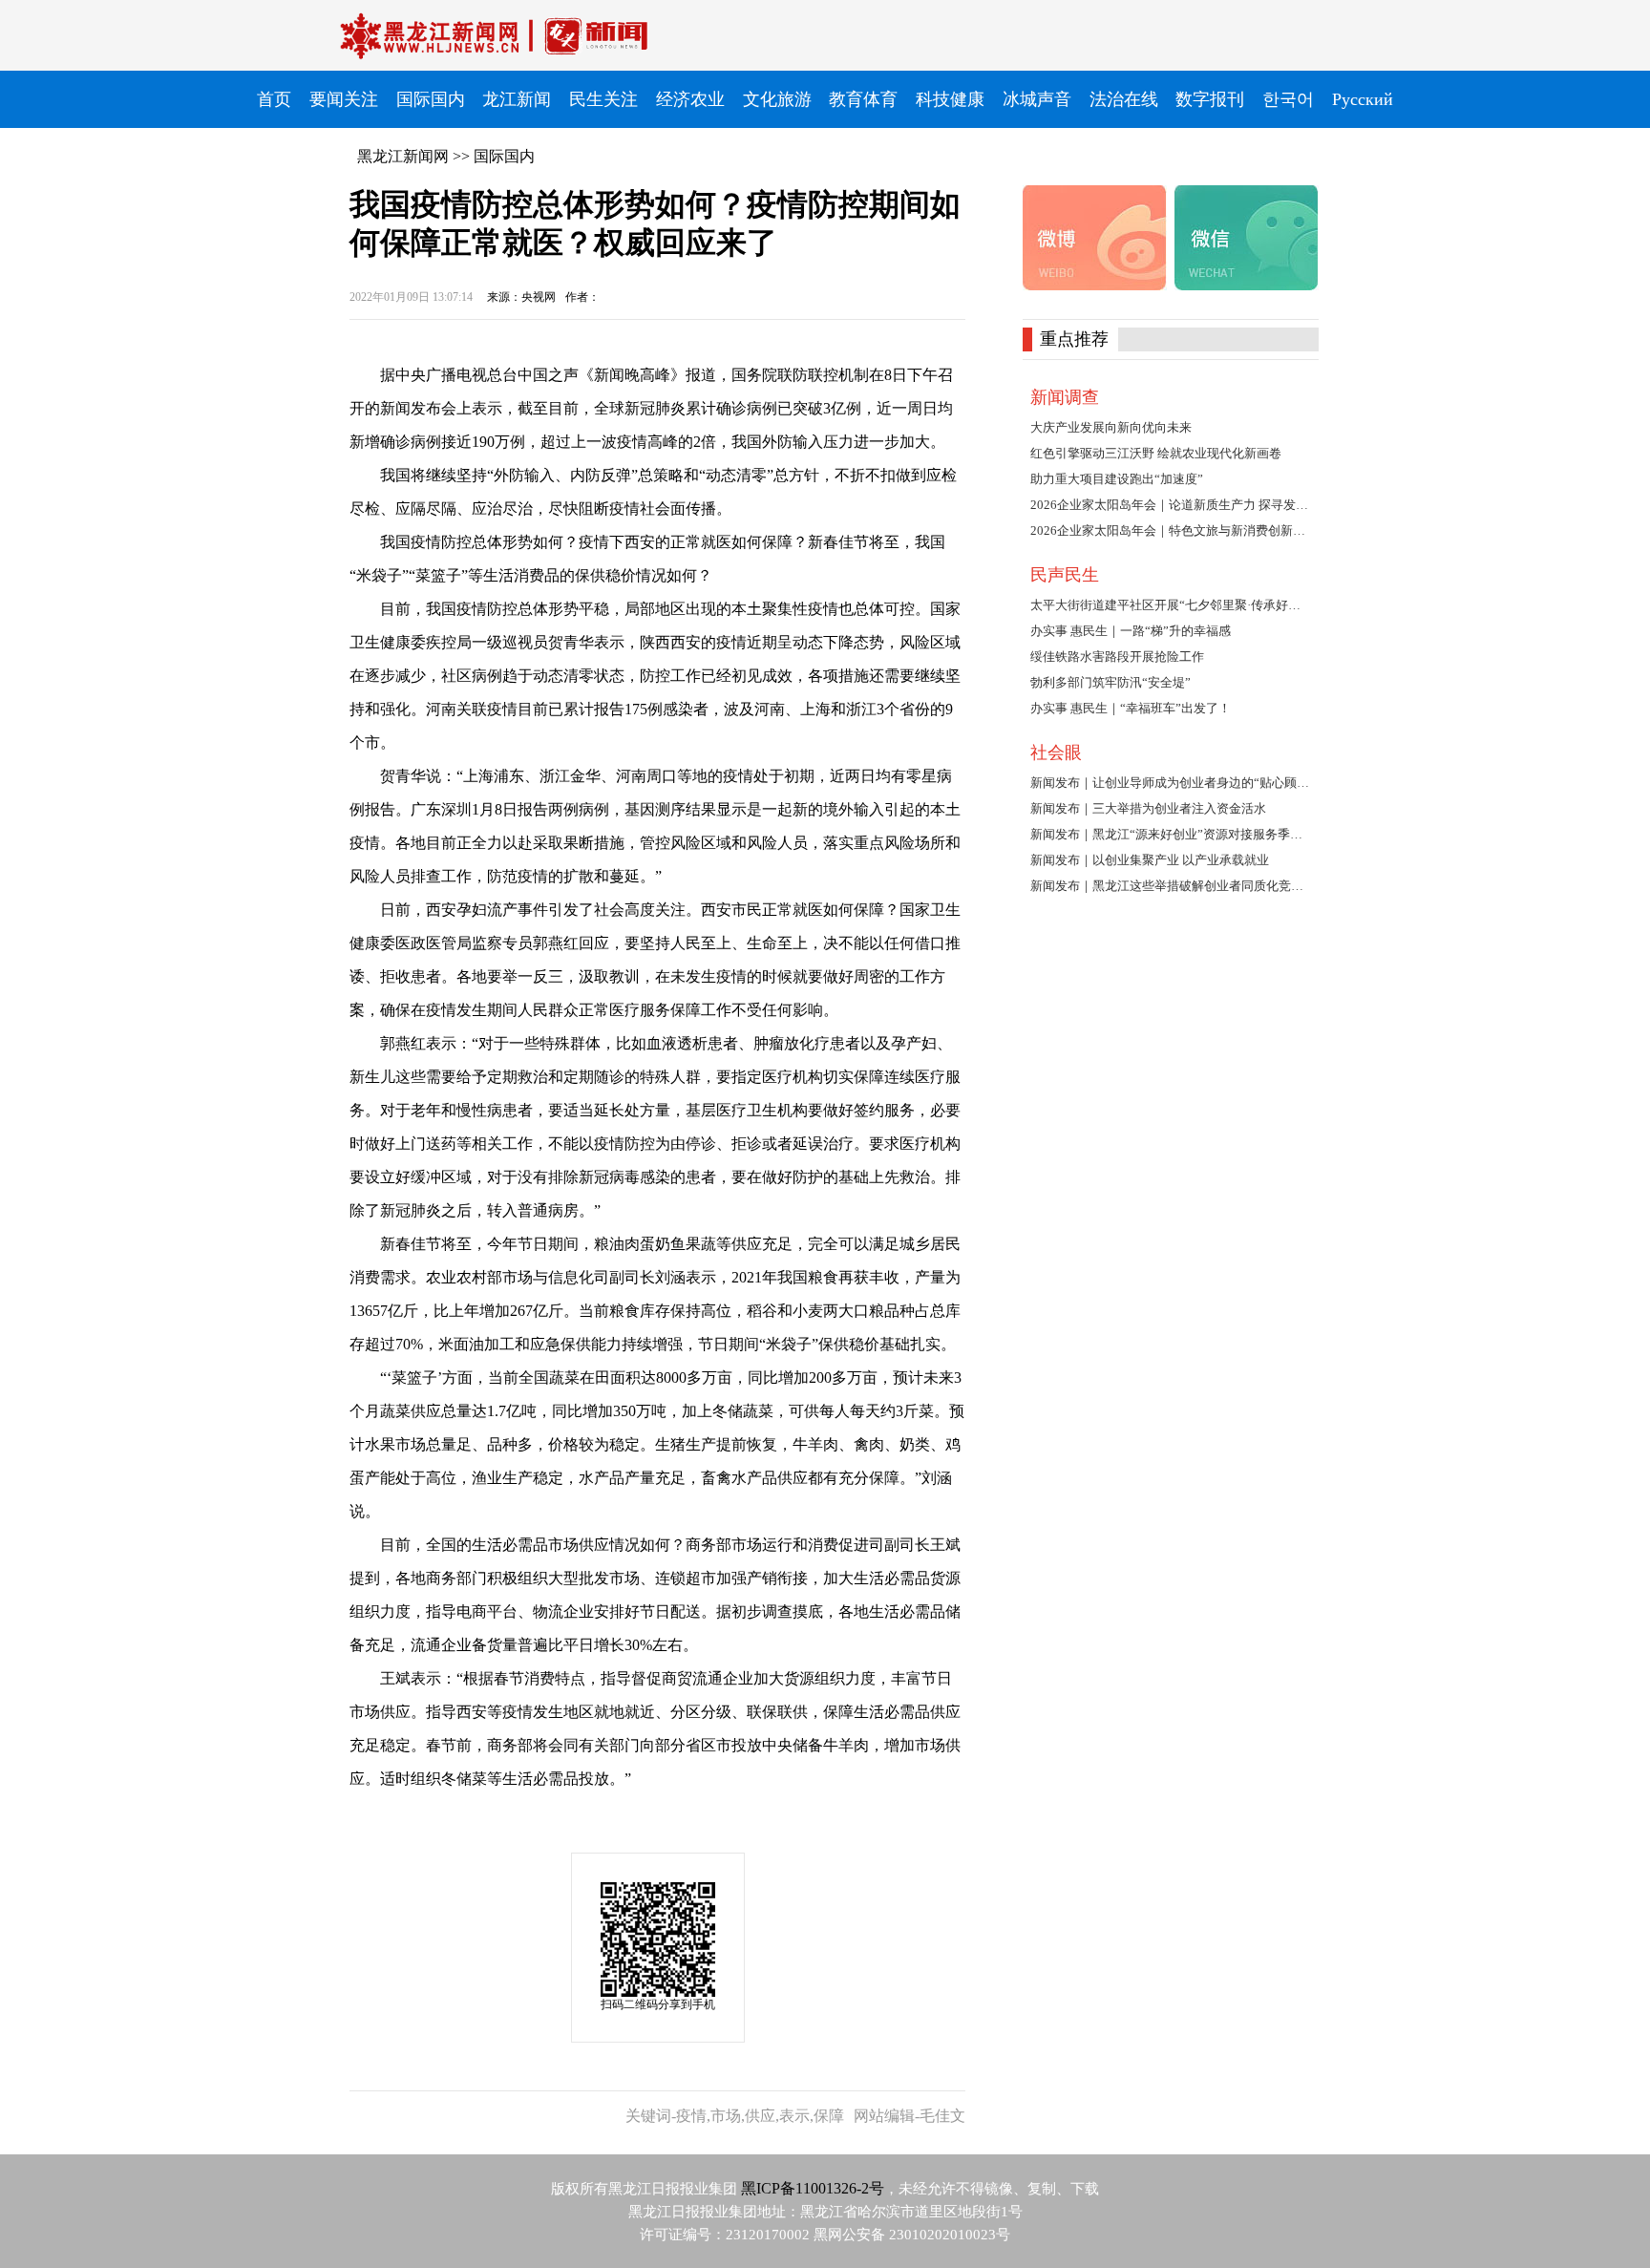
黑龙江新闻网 (403, 156)
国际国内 (504, 156)
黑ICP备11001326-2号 (813, 2188)
